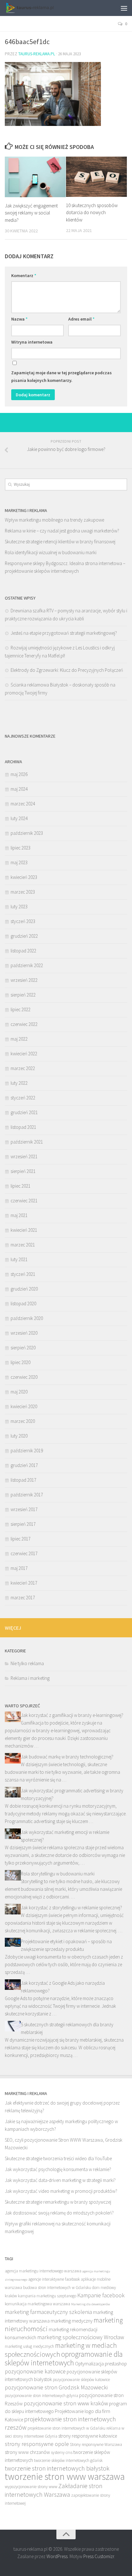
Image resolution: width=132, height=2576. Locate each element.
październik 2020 (27, 1318)
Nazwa (19, 319)
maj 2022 (19, 1039)
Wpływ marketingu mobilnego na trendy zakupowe (54, 520)
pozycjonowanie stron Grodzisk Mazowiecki (56, 2387)
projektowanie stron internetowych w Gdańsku (66, 2428)
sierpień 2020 (23, 1348)
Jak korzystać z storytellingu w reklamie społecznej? (71, 1908)
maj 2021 (19, 1215)
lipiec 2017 (21, 1539)
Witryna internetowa (32, 342)
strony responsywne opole (37, 2444)
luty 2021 (19, 1259)
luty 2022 (19, 1083)
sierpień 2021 (23, 1171)
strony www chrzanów (27, 2452)
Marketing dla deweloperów (91, 2304)
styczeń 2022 (23, 1098)
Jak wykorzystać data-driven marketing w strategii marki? (60, 2180)
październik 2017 (27, 1495)
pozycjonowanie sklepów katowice (81, 2380)
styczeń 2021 (23, 1274)
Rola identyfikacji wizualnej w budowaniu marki (51, 552)
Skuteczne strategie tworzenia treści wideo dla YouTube (58, 2158)
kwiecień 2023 (24, 877)
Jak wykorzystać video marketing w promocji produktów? (61, 2191)
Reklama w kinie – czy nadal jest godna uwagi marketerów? (62, 531)
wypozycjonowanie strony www (31, 2487)
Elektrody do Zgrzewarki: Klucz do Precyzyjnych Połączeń (67, 670)
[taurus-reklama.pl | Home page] (37, 8)
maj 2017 (19, 1568)
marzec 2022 (23, 1068)
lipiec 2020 (21, 1362)
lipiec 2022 (21, 1009)
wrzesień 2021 (24, 1156)
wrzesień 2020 (24, 1333)
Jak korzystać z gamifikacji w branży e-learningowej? (72, 1715)
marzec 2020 (23, 1421)
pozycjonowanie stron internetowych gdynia (41, 2396)
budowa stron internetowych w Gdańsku (57, 2288)
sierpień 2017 (23, 1524)
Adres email (81, 319)
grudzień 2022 (24, 936)
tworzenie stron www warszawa (65, 2476)
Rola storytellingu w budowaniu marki (58, 1874)
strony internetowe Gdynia (35, 2436)
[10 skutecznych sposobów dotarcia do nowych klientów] (96, 177)
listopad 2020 (23, 1304)
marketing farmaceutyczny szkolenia (48, 2312)
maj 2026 (19, 774)
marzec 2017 (23, 1598)
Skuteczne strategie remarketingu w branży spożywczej (58, 2202)
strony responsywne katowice (88, 2436)
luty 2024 (19, 818)
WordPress (57, 2556)
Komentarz (24, 275)
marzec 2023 (23, 892)
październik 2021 (27, 1142)
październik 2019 (27, 1451)
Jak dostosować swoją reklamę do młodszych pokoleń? (59, 2213)
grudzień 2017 (24, 1465)
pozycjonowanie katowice (35, 2371)
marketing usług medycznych (29, 2346)
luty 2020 (19, 1436)
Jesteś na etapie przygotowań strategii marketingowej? (64, 633)
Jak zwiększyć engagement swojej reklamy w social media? (31, 213)
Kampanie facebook (101, 2295)
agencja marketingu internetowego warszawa (43, 2271)
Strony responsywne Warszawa (96, 2444)
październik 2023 (27, 833)
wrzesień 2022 (24, 980)
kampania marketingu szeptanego (47, 2296)
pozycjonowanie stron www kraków (66, 2403)
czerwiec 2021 (24, 1201)
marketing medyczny (72, 2321)
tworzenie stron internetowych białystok (57, 2468)
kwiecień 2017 (24, 1583)
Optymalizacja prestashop (101, 2364)
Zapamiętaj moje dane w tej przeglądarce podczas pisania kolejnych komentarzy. (62, 376)
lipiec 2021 (21, 1186)
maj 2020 (19, 1392)
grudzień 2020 (24, 1289)
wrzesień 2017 (24, 1509)
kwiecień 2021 (24, 1230)
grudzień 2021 (24, 1112)
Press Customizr (99, 2556)
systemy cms (62, 2452)
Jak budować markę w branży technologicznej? (67, 1757)
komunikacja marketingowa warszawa (37, 2304)
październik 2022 (27, 965)
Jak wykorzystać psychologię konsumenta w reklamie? (58, 2169)
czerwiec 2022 (24, 1024)
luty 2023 (19, 907)
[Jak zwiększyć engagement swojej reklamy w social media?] (35, 177)
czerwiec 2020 (24, 1377)
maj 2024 (19, 789)
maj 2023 (19, 862)
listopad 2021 (23, 1127)
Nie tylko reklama (27, 1663)
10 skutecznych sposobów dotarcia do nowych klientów (92, 213)
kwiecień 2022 (24, 1054)
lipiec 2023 (21, 848)
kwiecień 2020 (24, 1406)
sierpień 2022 (23, 995)
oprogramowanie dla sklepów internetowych (64, 2358)
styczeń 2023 (23, 921)
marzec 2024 (23, 804)
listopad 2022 (23, 951)
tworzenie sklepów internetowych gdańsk (68, 2460)
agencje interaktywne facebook (54, 2279)
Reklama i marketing (30, 1678)
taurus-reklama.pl (37, 54)
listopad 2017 (23, 1480)
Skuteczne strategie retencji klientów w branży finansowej (60, 542)
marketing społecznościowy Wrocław (81, 2337)
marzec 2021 (23, 1245)
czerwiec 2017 (24, 1553)
